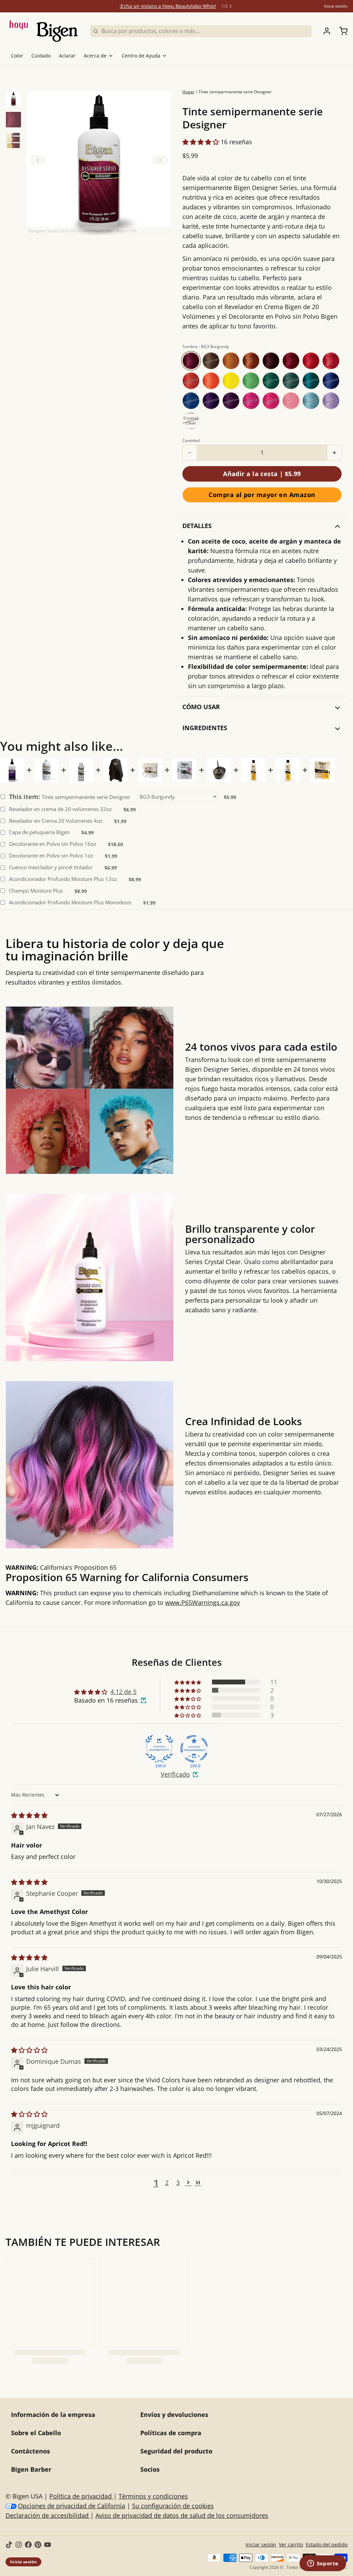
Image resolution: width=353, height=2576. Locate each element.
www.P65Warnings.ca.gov (203, 1602)
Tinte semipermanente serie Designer (70, 797)
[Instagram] (19, 2545)
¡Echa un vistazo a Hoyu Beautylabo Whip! (168, 6)
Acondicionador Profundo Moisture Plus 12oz (63, 879)
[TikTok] (9, 2545)
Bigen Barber (31, 2469)
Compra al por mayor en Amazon (262, 495)
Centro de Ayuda (141, 56)
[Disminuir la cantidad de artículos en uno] (190, 453)
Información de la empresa (53, 2415)
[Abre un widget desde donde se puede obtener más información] (323, 2564)
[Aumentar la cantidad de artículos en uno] (334, 453)
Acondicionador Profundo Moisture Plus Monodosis (70, 902)
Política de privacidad (81, 2496)
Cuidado (41, 56)
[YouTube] (48, 2545)
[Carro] (341, 31)
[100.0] (159, 1749)
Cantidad (191, 441)
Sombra (206, 347)
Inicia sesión (336, 6)
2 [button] (167, 2183)
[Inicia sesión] (324, 31)
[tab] (13, 99)
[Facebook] (28, 2545)
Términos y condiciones (153, 2496)
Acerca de (95, 56)
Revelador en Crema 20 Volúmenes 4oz (56, 821)
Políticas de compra (171, 2433)
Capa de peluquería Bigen (39, 832)
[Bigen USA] (44, 31)
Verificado (175, 1774)
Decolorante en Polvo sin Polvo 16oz (53, 844)
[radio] (191, 361)
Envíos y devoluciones (174, 2415)
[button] (99, 163)
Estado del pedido (327, 2545)
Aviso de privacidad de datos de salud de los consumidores (182, 2515)
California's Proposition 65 (167, 1585)
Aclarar (67, 56)
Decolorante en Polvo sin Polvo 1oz (51, 856)
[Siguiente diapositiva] (160, 160)
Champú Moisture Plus (36, 891)
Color (17, 56)
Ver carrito (291, 2545)
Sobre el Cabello (36, 2433)
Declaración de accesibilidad (48, 2515)
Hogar (188, 92)
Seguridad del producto (176, 2451)
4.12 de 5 (123, 1692)
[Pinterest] (38, 2545)
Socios (150, 2469)
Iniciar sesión (261, 2545)
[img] (29, 1815)
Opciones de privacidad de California (72, 2506)
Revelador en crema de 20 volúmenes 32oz (60, 809)
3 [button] (178, 2183)
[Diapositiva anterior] (38, 160)
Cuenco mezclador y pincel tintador (51, 867)
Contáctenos (31, 2451)
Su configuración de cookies (173, 2506)
